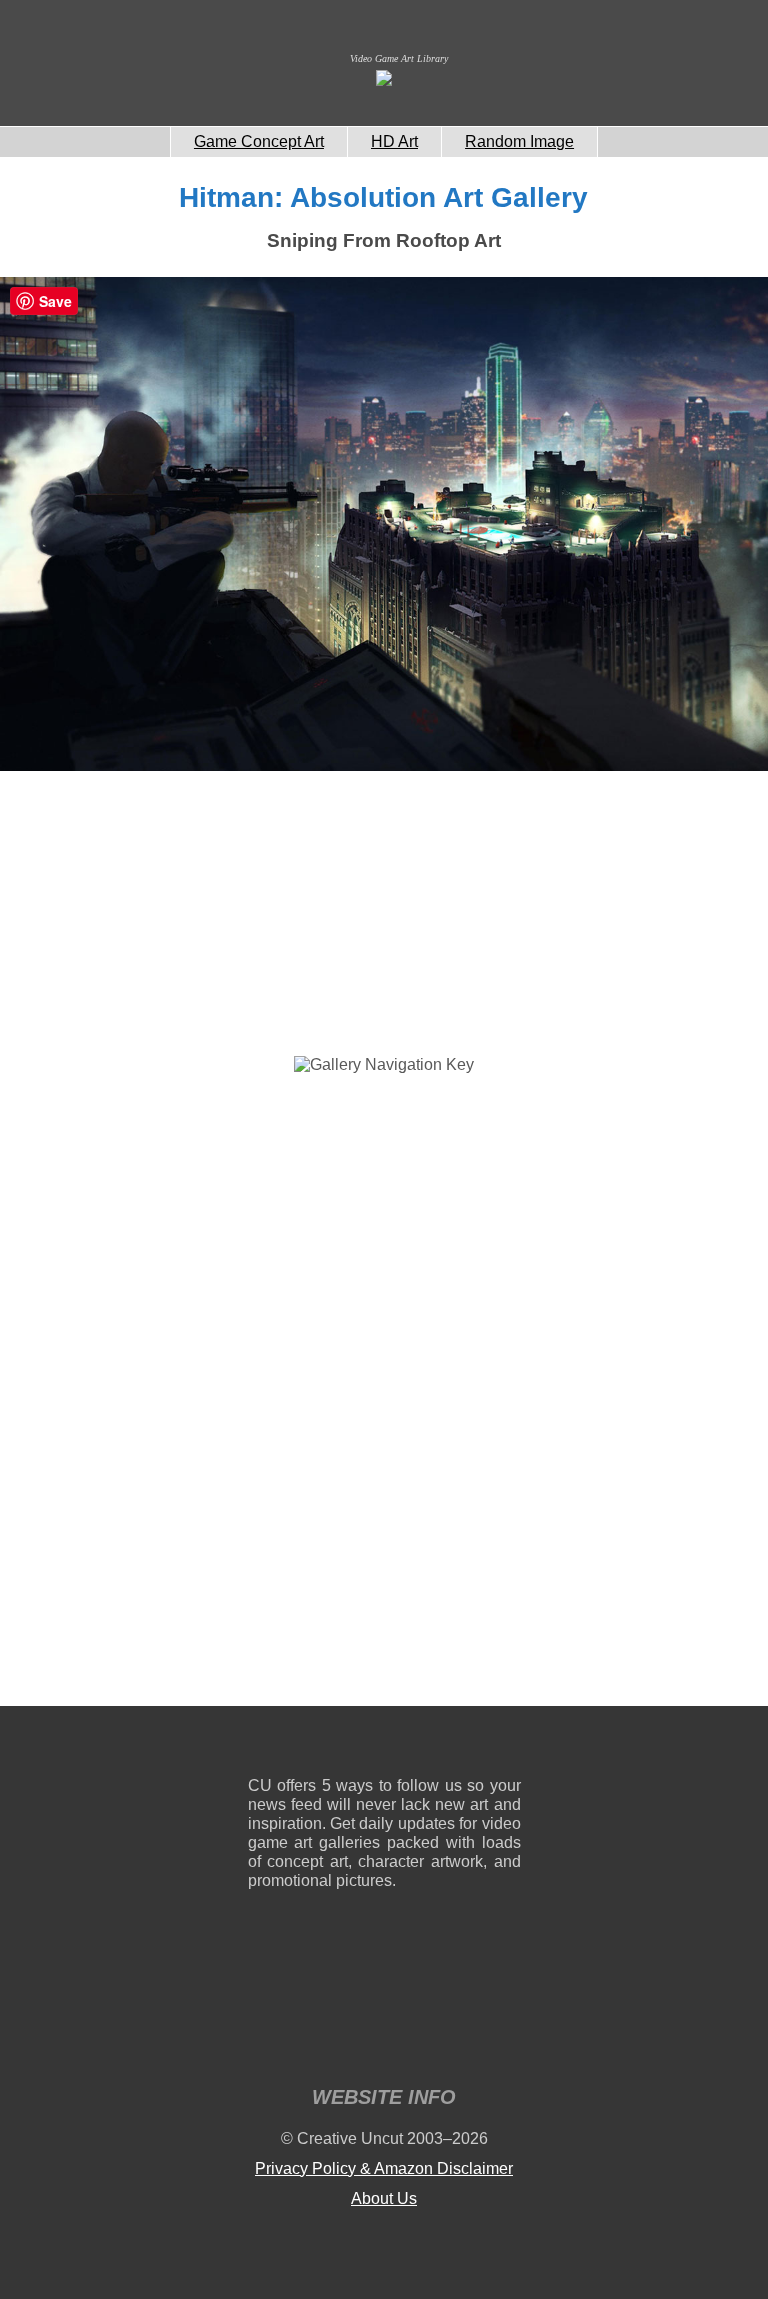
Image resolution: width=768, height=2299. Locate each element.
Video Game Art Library (399, 58)
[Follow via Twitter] (445, 1745)
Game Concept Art (259, 141)
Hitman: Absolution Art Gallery (383, 197)
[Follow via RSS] (262, 1745)
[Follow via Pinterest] (506, 1745)
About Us (384, 2198)
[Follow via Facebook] (384, 1745)
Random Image (519, 141)
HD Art (394, 141)
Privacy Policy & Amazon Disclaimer (384, 2168)
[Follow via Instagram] (323, 1745)
